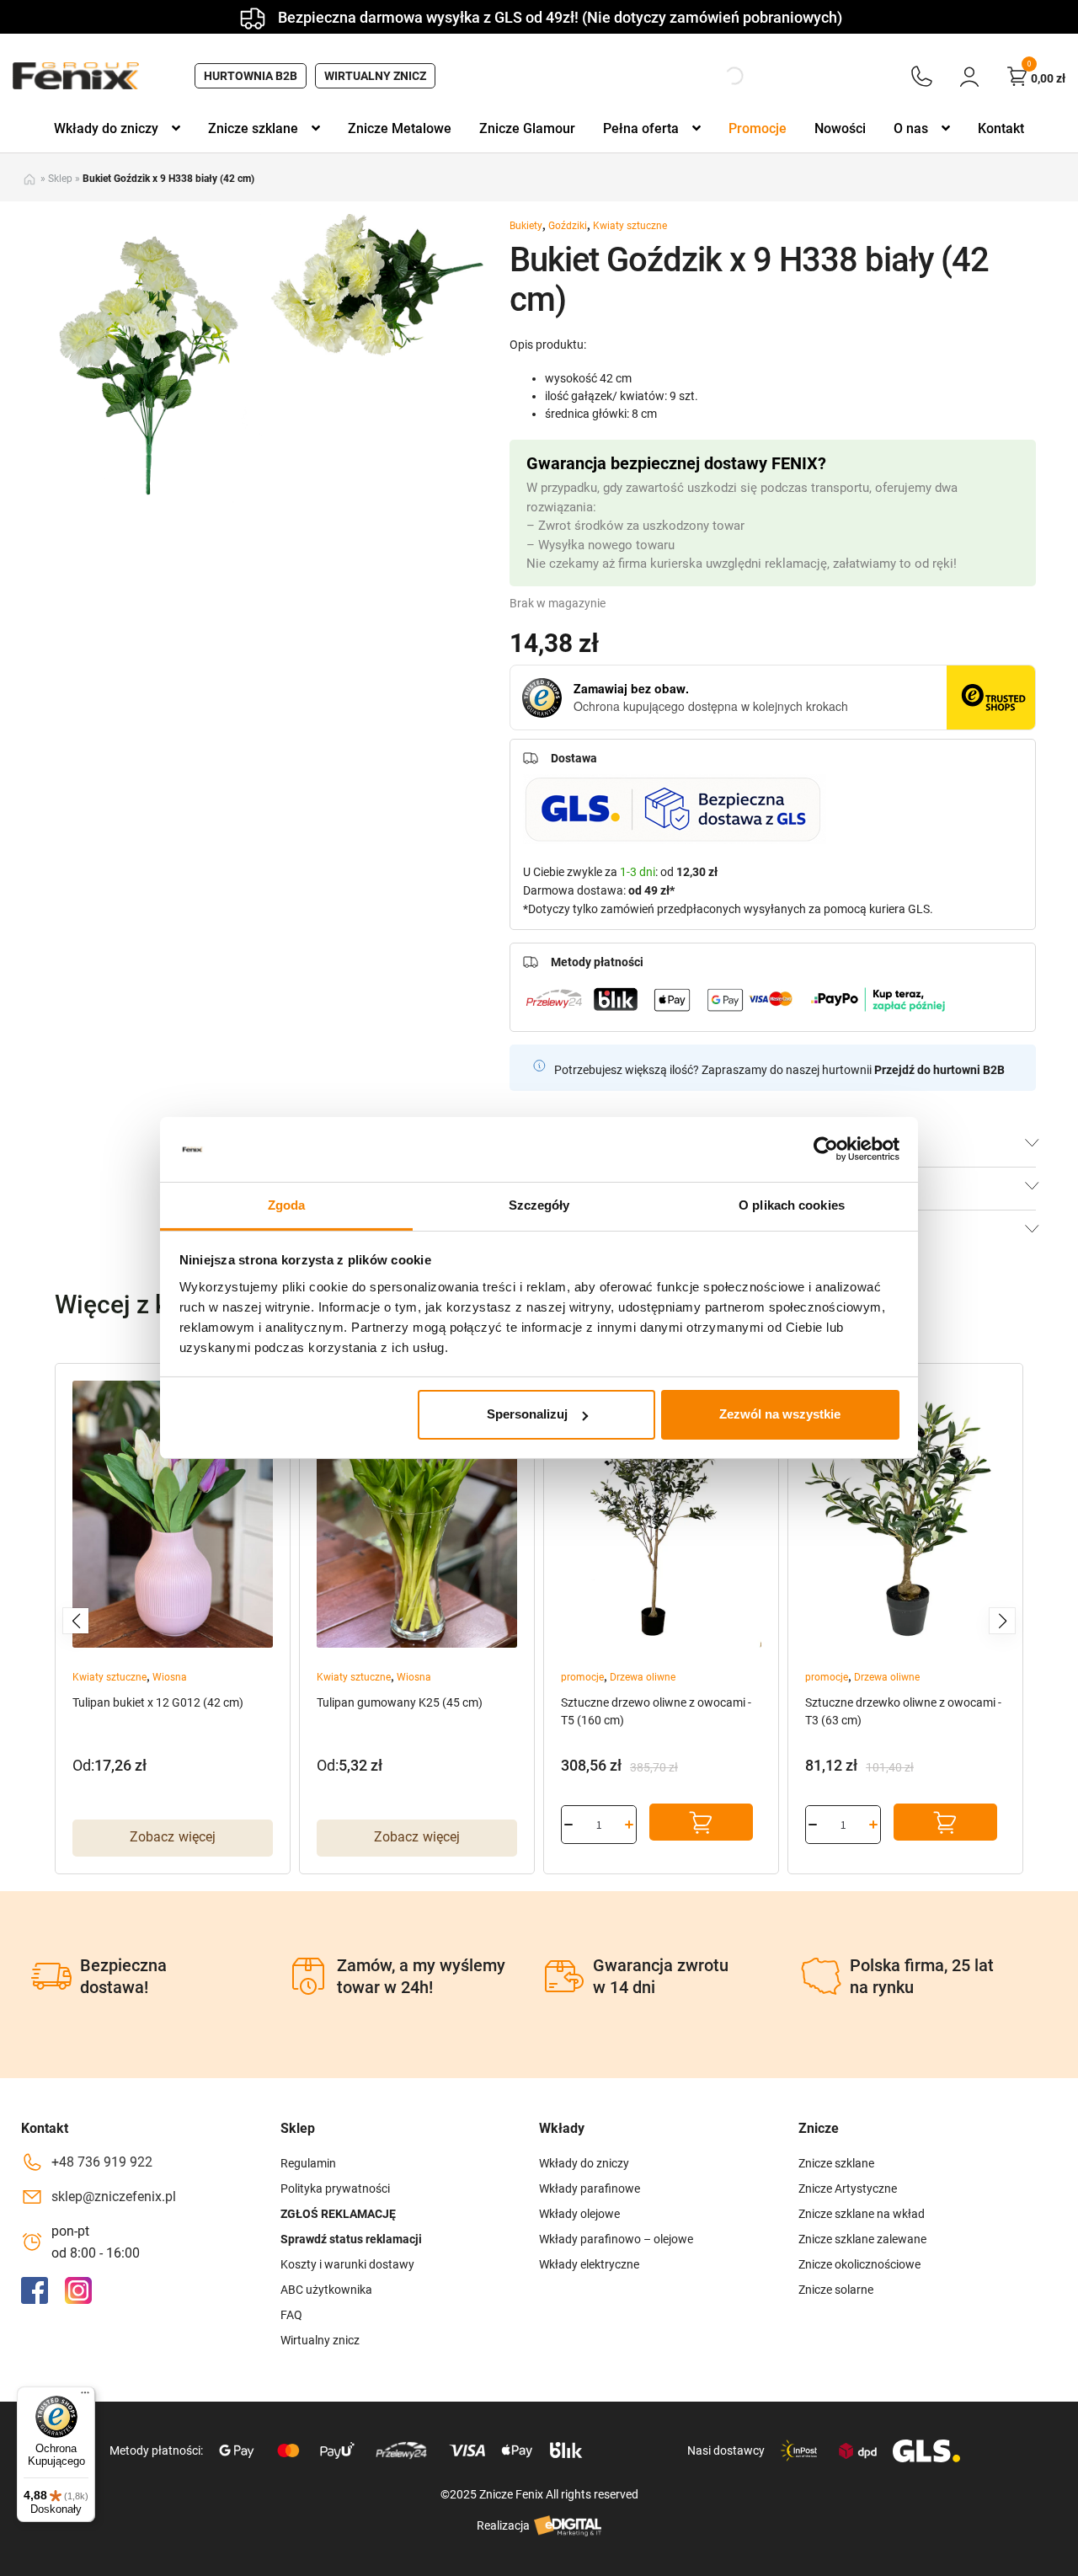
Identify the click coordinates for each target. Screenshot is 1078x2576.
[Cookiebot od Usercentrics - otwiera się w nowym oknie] (826, 1149)
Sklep (60, 179)
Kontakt (1001, 128)
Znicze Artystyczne (848, 2189)
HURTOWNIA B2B (251, 76)
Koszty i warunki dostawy (347, 2264)
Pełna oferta (641, 128)
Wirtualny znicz (375, 76)
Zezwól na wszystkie (780, 1414)
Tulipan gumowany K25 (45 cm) (400, 1702)
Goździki (568, 226)
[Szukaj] (720, 76)
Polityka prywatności (335, 2189)
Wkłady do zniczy (106, 128)
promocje (582, 1677)
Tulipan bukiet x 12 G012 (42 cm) (158, 1702)
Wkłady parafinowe (590, 2189)
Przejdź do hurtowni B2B (939, 1070)
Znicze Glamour (527, 128)
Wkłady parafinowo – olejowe (616, 2239)
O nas (911, 128)
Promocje (758, 128)
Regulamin (308, 2163)
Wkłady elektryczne (589, 2264)
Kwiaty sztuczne (630, 226)
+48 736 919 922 (102, 2162)
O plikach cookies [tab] (792, 1205)
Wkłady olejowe (579, 2214)
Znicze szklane (253, 128)
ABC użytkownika (326, 2290)
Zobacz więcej (173, 1837)
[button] (76, 1621)
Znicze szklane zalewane (862, 2239)
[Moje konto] (969, 76)
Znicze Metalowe (400, 128)
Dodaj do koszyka (701, 1822)
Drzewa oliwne (643, 1677)
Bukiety (526, 226)
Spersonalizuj (527, 1414)
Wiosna (170, 1677)
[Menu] (85, 2397)
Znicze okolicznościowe (859, 2264)
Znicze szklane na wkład (862, 2214)
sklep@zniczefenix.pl (114, 2197)
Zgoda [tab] (287, 1205)
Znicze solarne (836, 2290)
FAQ (291, 2315)
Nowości (840, 128)
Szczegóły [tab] (539, 1205)
